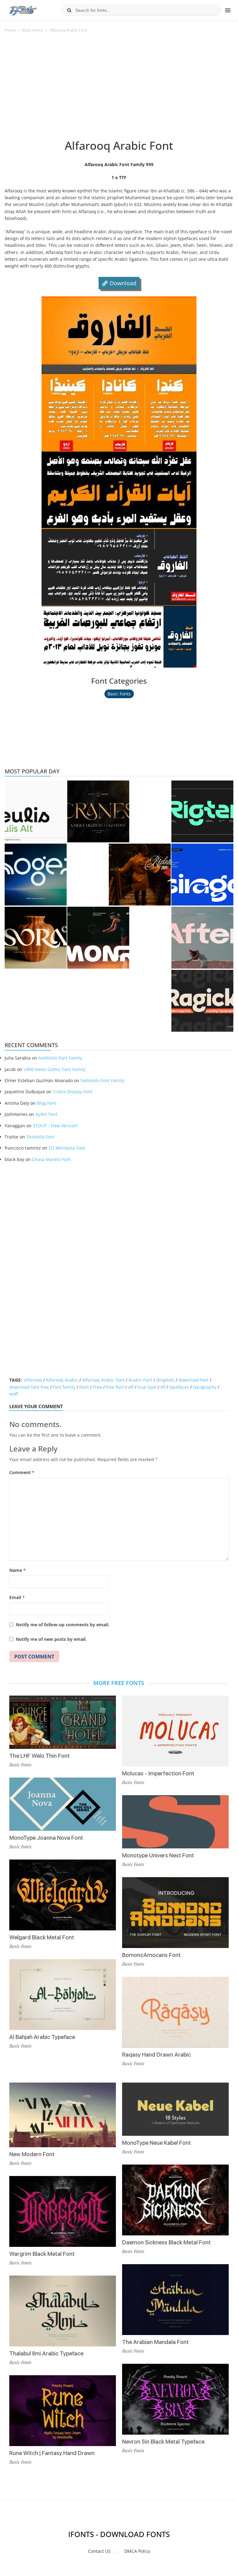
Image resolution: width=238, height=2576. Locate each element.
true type (147, 1387)
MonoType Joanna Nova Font (46, 1838)
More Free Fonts (119, 1683)
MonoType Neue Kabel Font (156, 2143)
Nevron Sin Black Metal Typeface (163, 2442)
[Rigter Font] (202, 811)
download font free (29, 1387)
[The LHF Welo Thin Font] (63, 1722)
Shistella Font (40, 1137)
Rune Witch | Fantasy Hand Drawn (52, 2453)
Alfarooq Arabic (62, 1380)
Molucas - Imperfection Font (158, 1773)
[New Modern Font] (63, 2115)
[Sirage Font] (202, 875)
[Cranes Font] (98, 811)
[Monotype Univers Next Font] (175, 1822)
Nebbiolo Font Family (60, 1058)
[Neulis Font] (36, 811)
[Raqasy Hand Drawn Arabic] (175, 2012)
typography (205, 1387)
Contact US (99, 2551)
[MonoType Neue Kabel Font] (175, 2109)
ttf (163, 1387)
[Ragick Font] (202, 1001)
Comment (22, 1472)
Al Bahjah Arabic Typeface (42, 2037)
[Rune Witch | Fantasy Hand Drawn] (63, 2411)
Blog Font (46, 1103)
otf (131, 1387)
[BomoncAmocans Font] (175, 1913)
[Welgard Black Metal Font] (63, 1895)
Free (97, 1387)
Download (123, 283)
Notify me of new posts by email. (51, 1639)
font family (64, 1387)
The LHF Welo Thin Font (40, 1756)
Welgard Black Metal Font (42, 1937)
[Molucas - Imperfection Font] (175, 1731)
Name (18, 1570)
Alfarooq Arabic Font (103, 1380)
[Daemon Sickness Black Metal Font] (175, 2200)
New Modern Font (32, 2154)
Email (17, 1597)
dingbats (165, 1380)
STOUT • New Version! (55, 1126)
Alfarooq (33, 1380)
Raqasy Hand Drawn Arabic (156, 2055)
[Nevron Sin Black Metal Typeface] (175, 2399)
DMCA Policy (137, 2551)
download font (194, 1380)
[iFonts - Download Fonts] (26, 9)
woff (14, 1394)
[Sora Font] (36, 938)
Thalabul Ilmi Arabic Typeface (46, 2353)
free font (115, 1387)
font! (84, 1387)
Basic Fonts (32, 30)
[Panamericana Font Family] (140, 875)
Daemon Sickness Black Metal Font (166, 2242)
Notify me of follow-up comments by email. (63, 1625)
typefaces (179, 1387)
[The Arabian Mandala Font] (175, 2300)
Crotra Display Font (73, 1092)
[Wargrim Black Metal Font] (63, 2211)
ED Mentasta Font (67, 1148)
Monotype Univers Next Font (158, 1855)
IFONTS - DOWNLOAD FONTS (119, 2534)
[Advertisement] (119, 89)
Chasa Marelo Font (51, 1159)
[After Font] (202, 938)
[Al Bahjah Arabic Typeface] (63, 1995)
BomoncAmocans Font (151, 1955)
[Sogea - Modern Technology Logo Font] (36, 875)
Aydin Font (46, 1114)
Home (10, 30)
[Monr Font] (98, 938)
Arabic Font (140, 1380)
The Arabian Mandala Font (155, 2342)
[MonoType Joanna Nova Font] (63, 1804)
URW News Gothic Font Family (55, 1069)
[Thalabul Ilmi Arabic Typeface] (63, 2311)
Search (69, 10)
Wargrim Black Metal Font (42, 2254)
